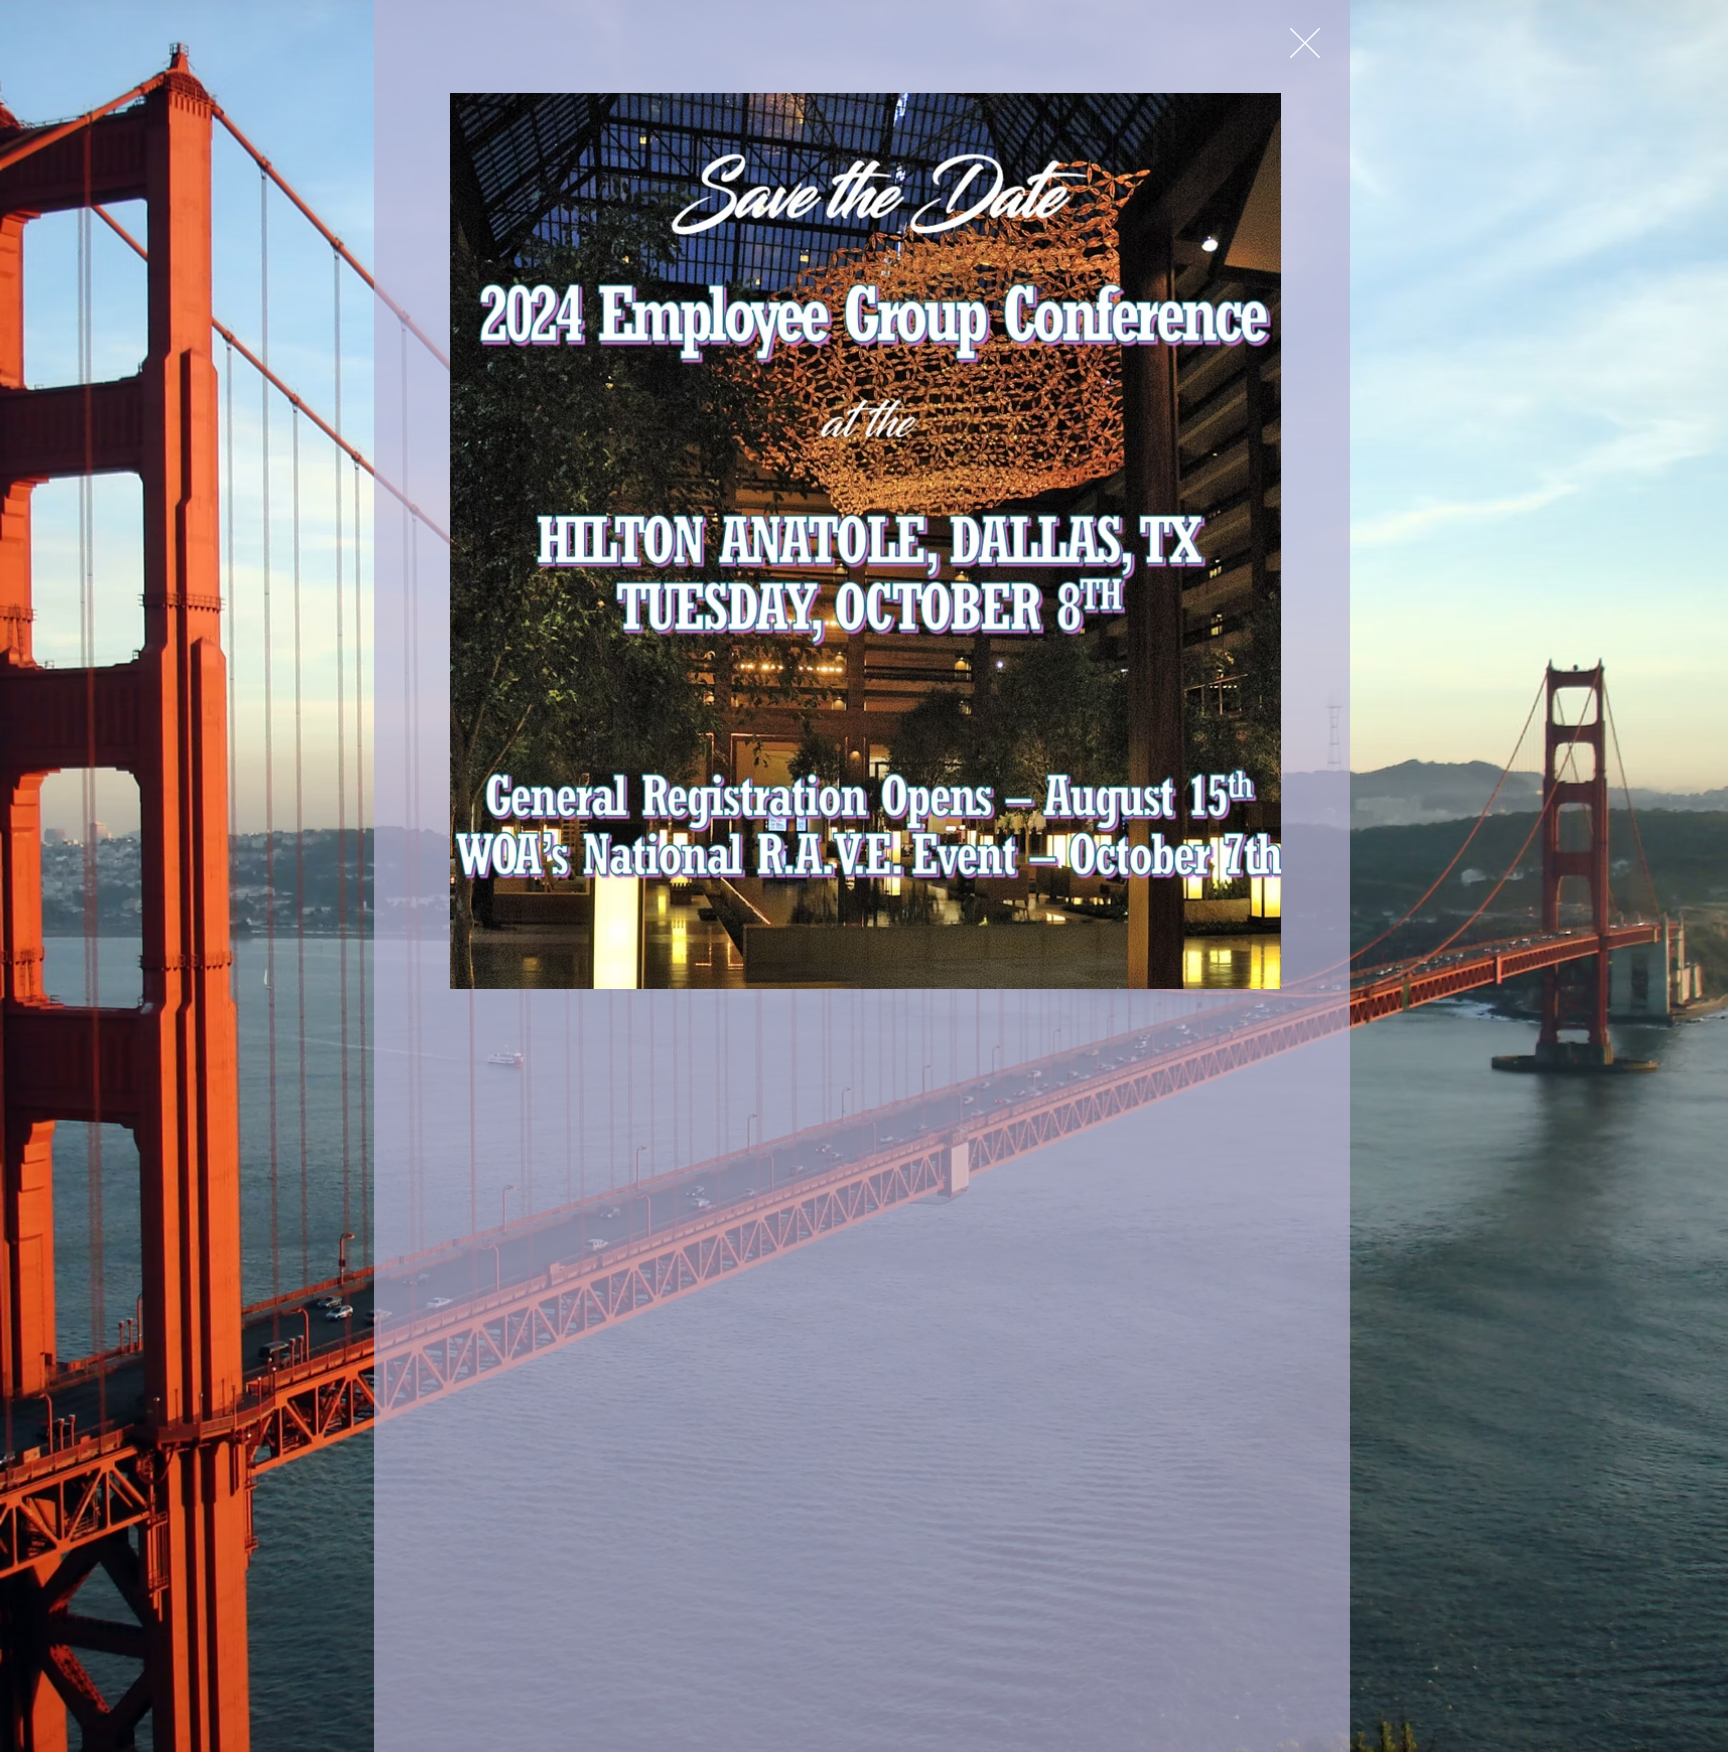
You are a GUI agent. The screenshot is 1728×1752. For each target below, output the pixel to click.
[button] (1305, 43)
